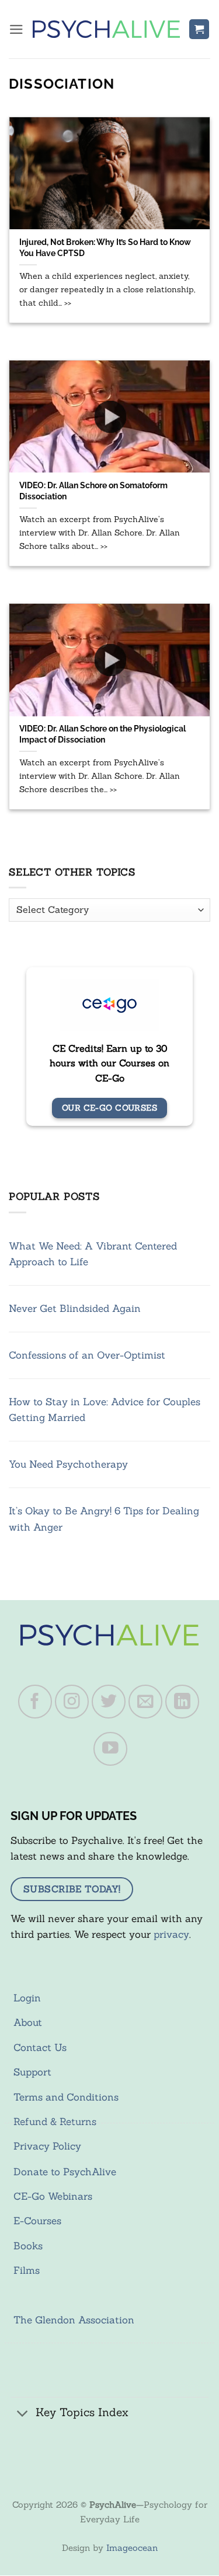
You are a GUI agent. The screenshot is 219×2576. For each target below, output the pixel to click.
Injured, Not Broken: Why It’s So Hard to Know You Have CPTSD (105, 247)
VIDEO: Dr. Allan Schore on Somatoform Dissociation (93, 491)
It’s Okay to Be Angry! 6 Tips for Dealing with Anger (104, 1519)
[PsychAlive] (106, 29)
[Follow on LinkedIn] (182, 1702)
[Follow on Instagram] (72, 1702)
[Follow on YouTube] (110, 1749)
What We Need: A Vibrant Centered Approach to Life (93, 1254)
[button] (16, 29)
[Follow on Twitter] (109, 1702)
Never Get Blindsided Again (75, 1308)
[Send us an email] (145, 1702)
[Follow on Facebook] (35, 1702)
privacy (171, 1934)
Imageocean (132, 2548)
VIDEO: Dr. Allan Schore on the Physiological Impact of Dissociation (102, 734)
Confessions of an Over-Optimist (87, 1355)
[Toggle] (23, 2414)
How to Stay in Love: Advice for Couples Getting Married (105, 1410)
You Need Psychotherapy (68, 1464)
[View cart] (199, 29)
